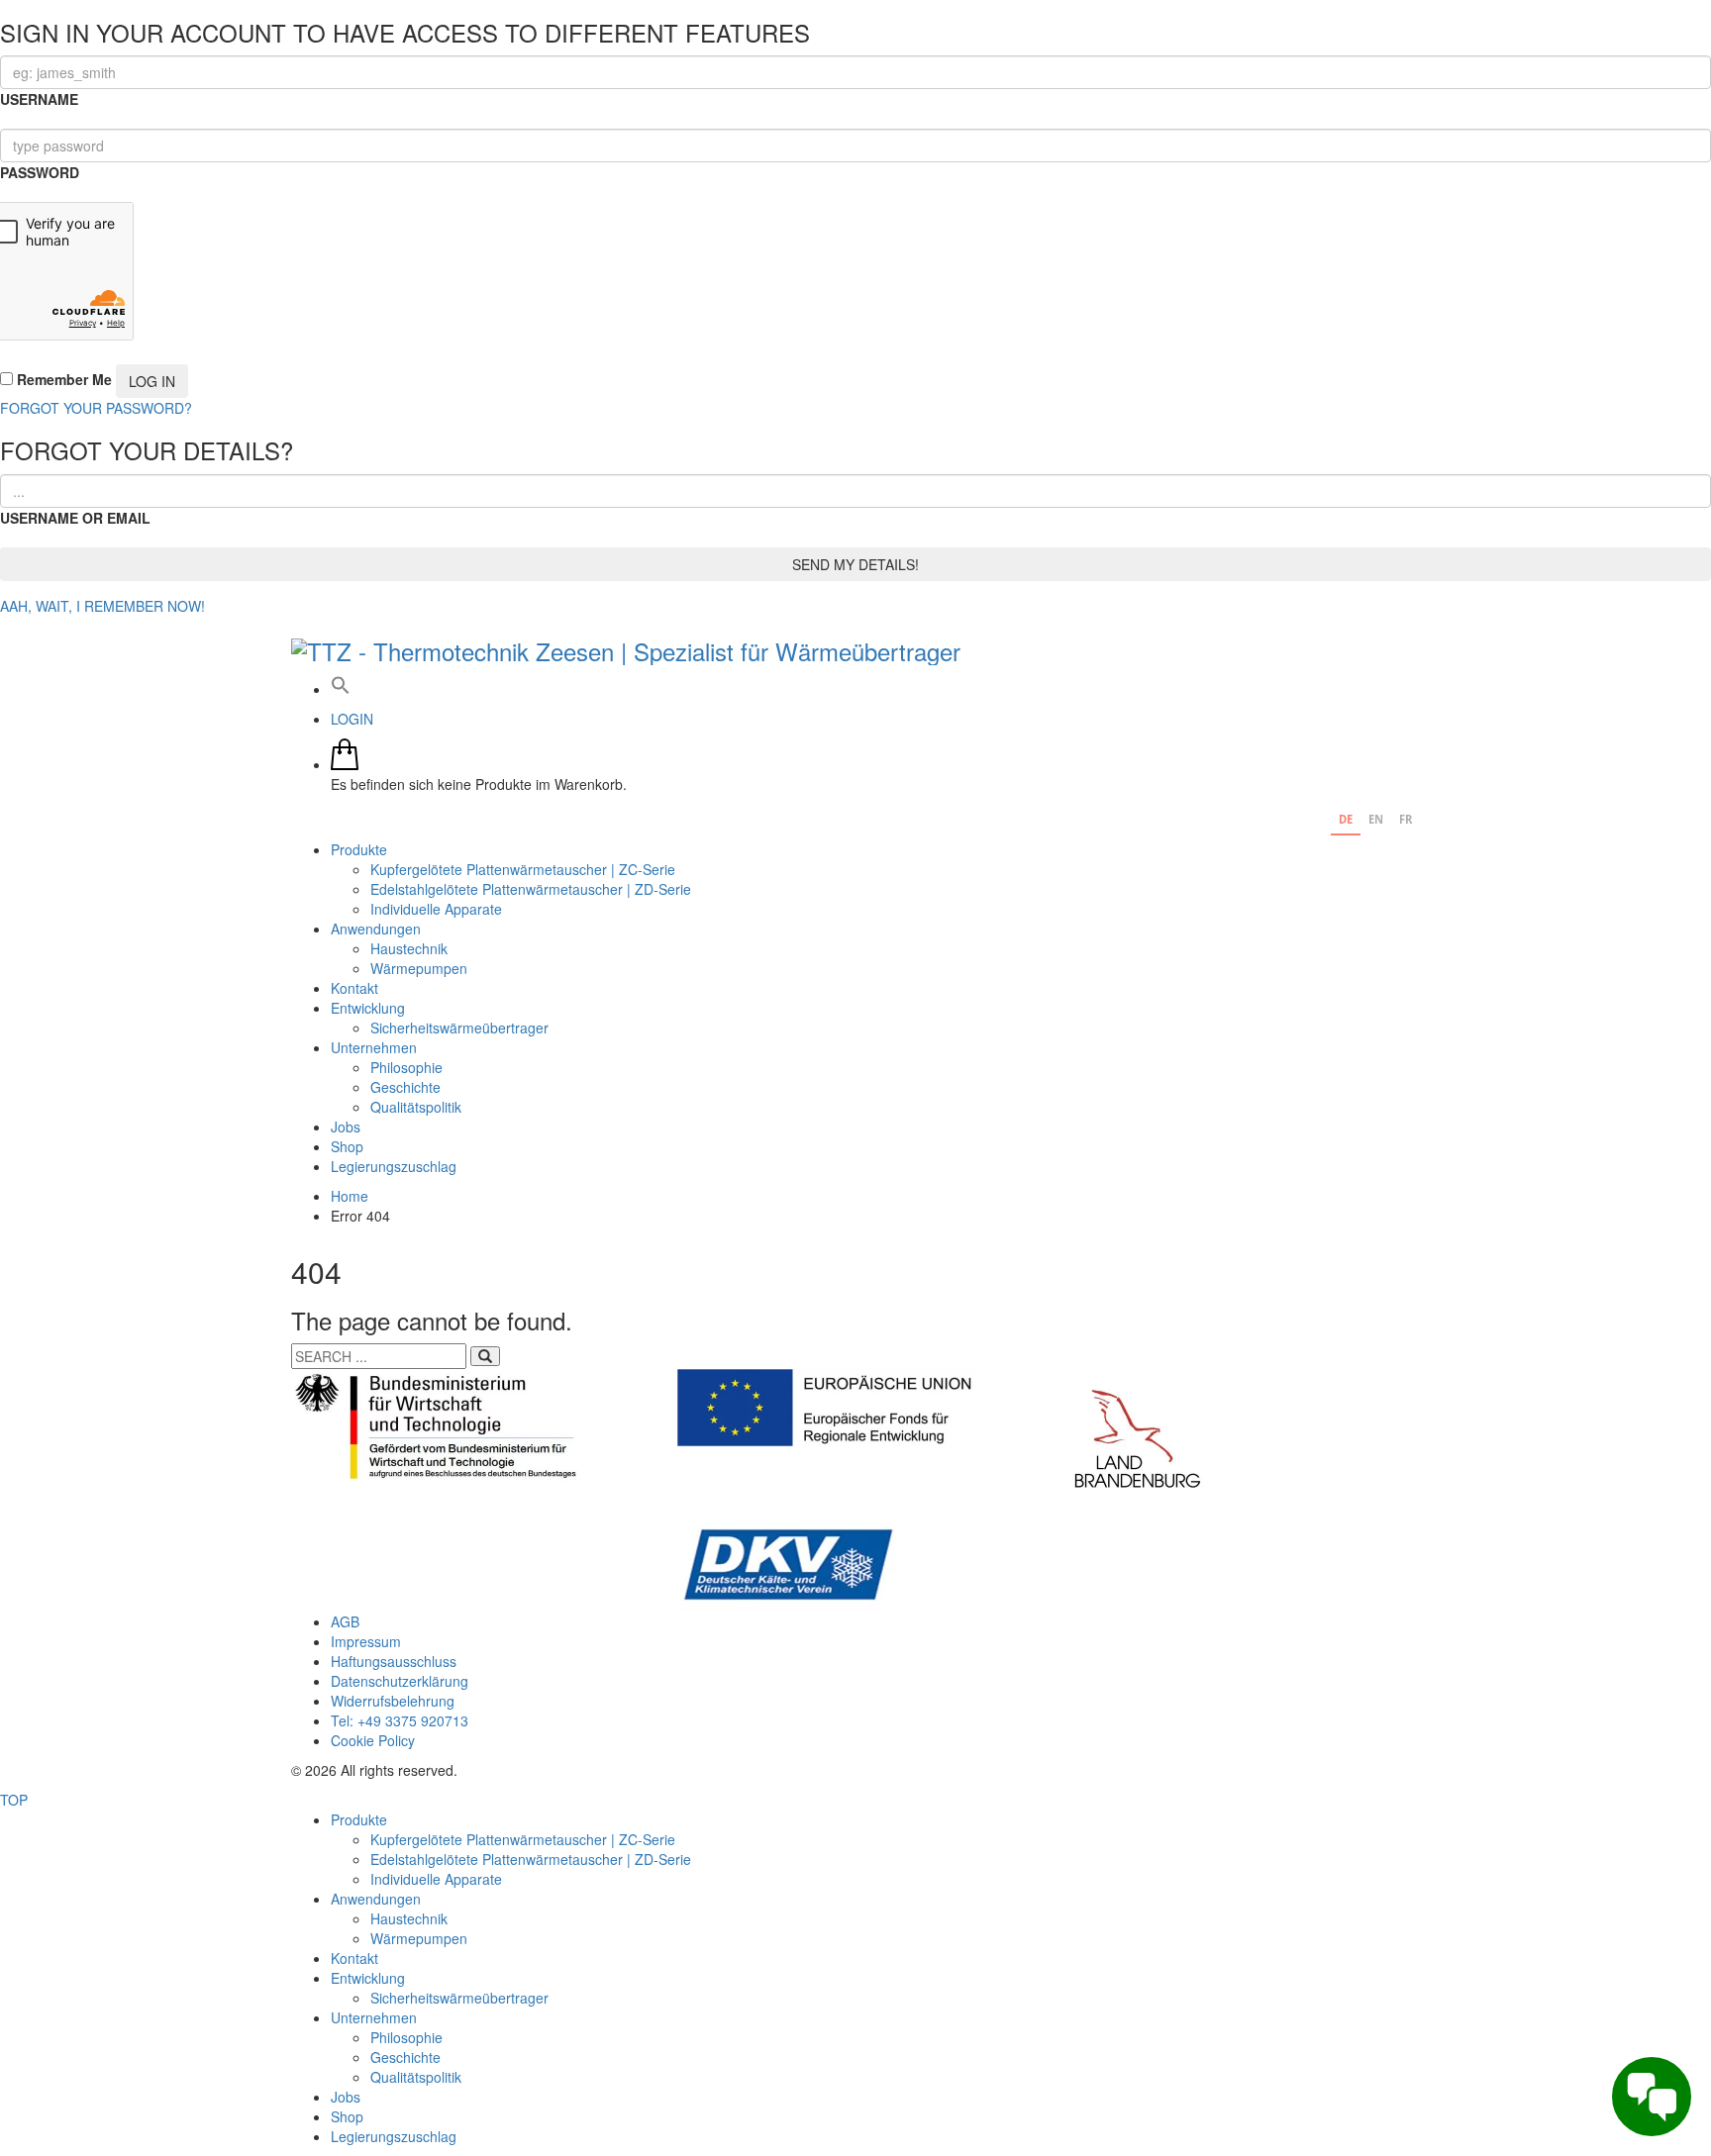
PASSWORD (40, 172)
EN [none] (1376, 819)
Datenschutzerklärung (400, 1681)
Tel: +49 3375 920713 (400, 1720)
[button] (341, 689)
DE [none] (1346, 819)
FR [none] (1406, 819)
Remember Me (62, 379)
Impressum (366, 1641)
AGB (345, 1621)
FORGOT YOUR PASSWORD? (96, 408)
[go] (485, 1356)
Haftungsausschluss (394, 1661)
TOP (14, 1800)
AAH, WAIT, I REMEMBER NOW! (102, 606)
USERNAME (39, 99)
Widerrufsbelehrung (393, 1701)
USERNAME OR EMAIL (75, 518)
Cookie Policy (373, 1740)
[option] (1376, 822)
